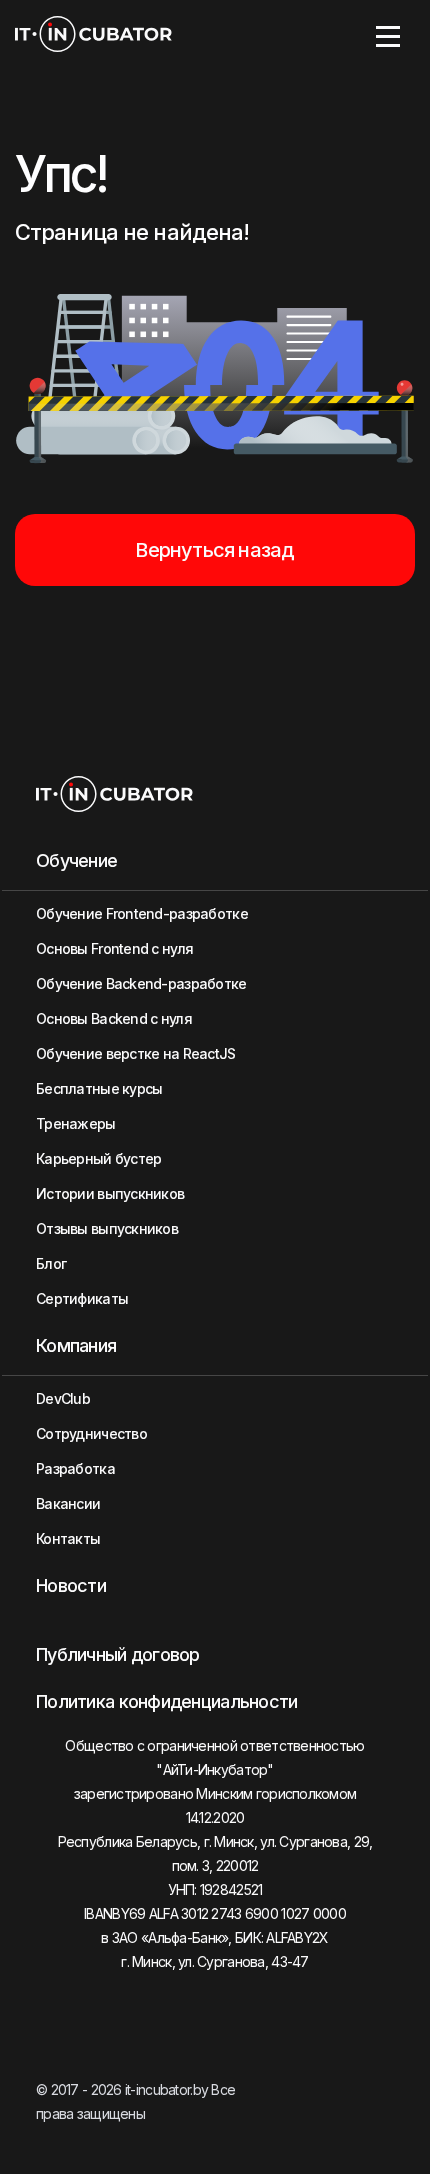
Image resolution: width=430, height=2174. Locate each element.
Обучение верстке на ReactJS (136, 1053)
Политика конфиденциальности (167, 1701)
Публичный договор (118, 1654)
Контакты (68, 1538)
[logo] (93, 36)
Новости (71, 1585)
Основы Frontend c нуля (114, 948)
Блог (51, 1263)
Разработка (75, 1468)
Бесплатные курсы (99, 1088)
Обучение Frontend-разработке (142, 913)
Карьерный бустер (98, 1158)
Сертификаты (82, 1298)
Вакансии (68, 1503)
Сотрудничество (91, 1433)
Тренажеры (76, 1123)
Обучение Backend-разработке (141, 983)
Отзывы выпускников (107, 1228)
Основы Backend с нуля (114, 1018)
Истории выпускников (110, 1193)
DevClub (63, 1398)
